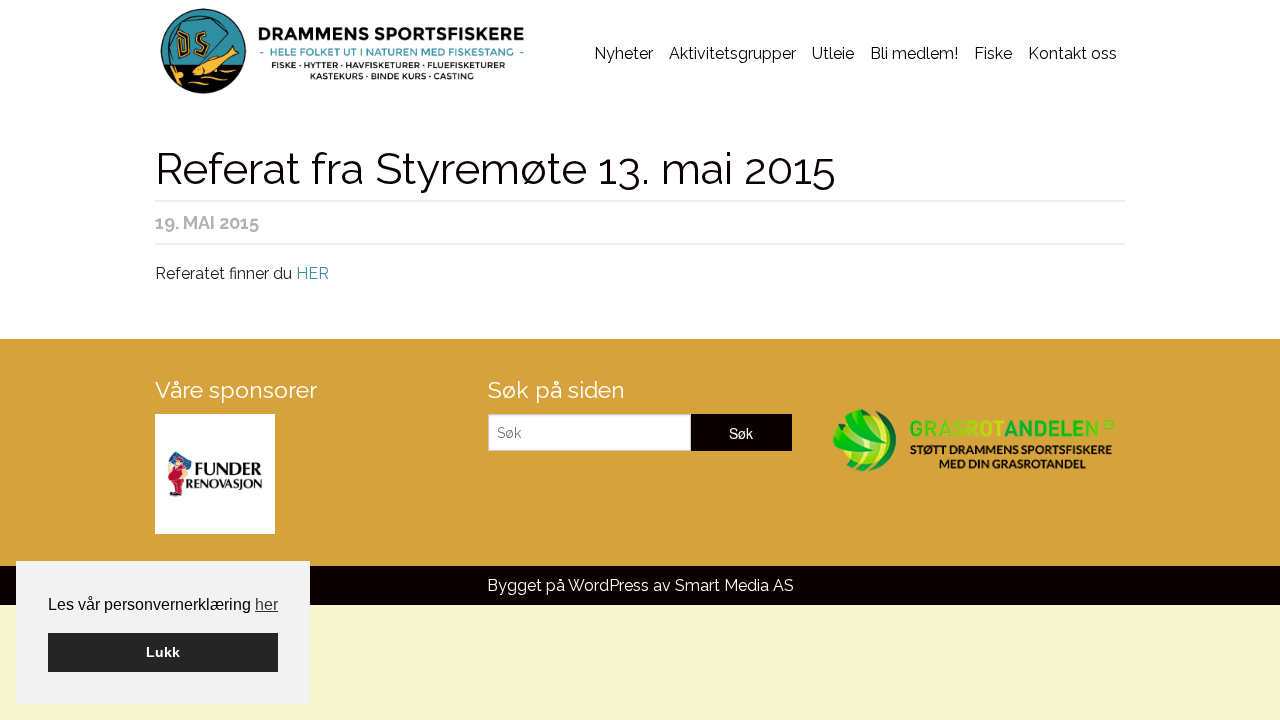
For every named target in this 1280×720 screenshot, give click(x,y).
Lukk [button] (163, 652)
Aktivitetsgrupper (732, 53)
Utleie (833, 53)
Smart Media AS (734, 585)
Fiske (993, 53)
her (266, 604)
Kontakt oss (1072, 53)
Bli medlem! (914, 53)
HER (312, 273)
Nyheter (623, 53)
